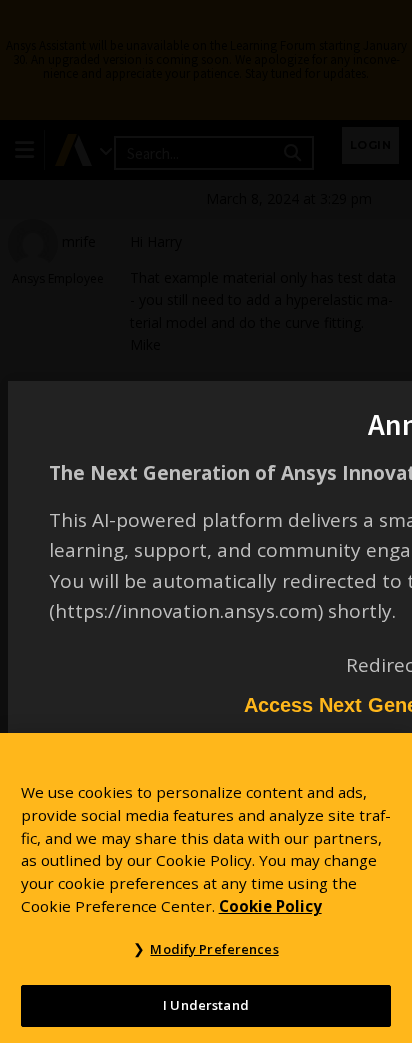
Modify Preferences (214, 949)
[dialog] (206, 521)
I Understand (206, 1005)
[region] (206, 888)
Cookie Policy (270, 906)
